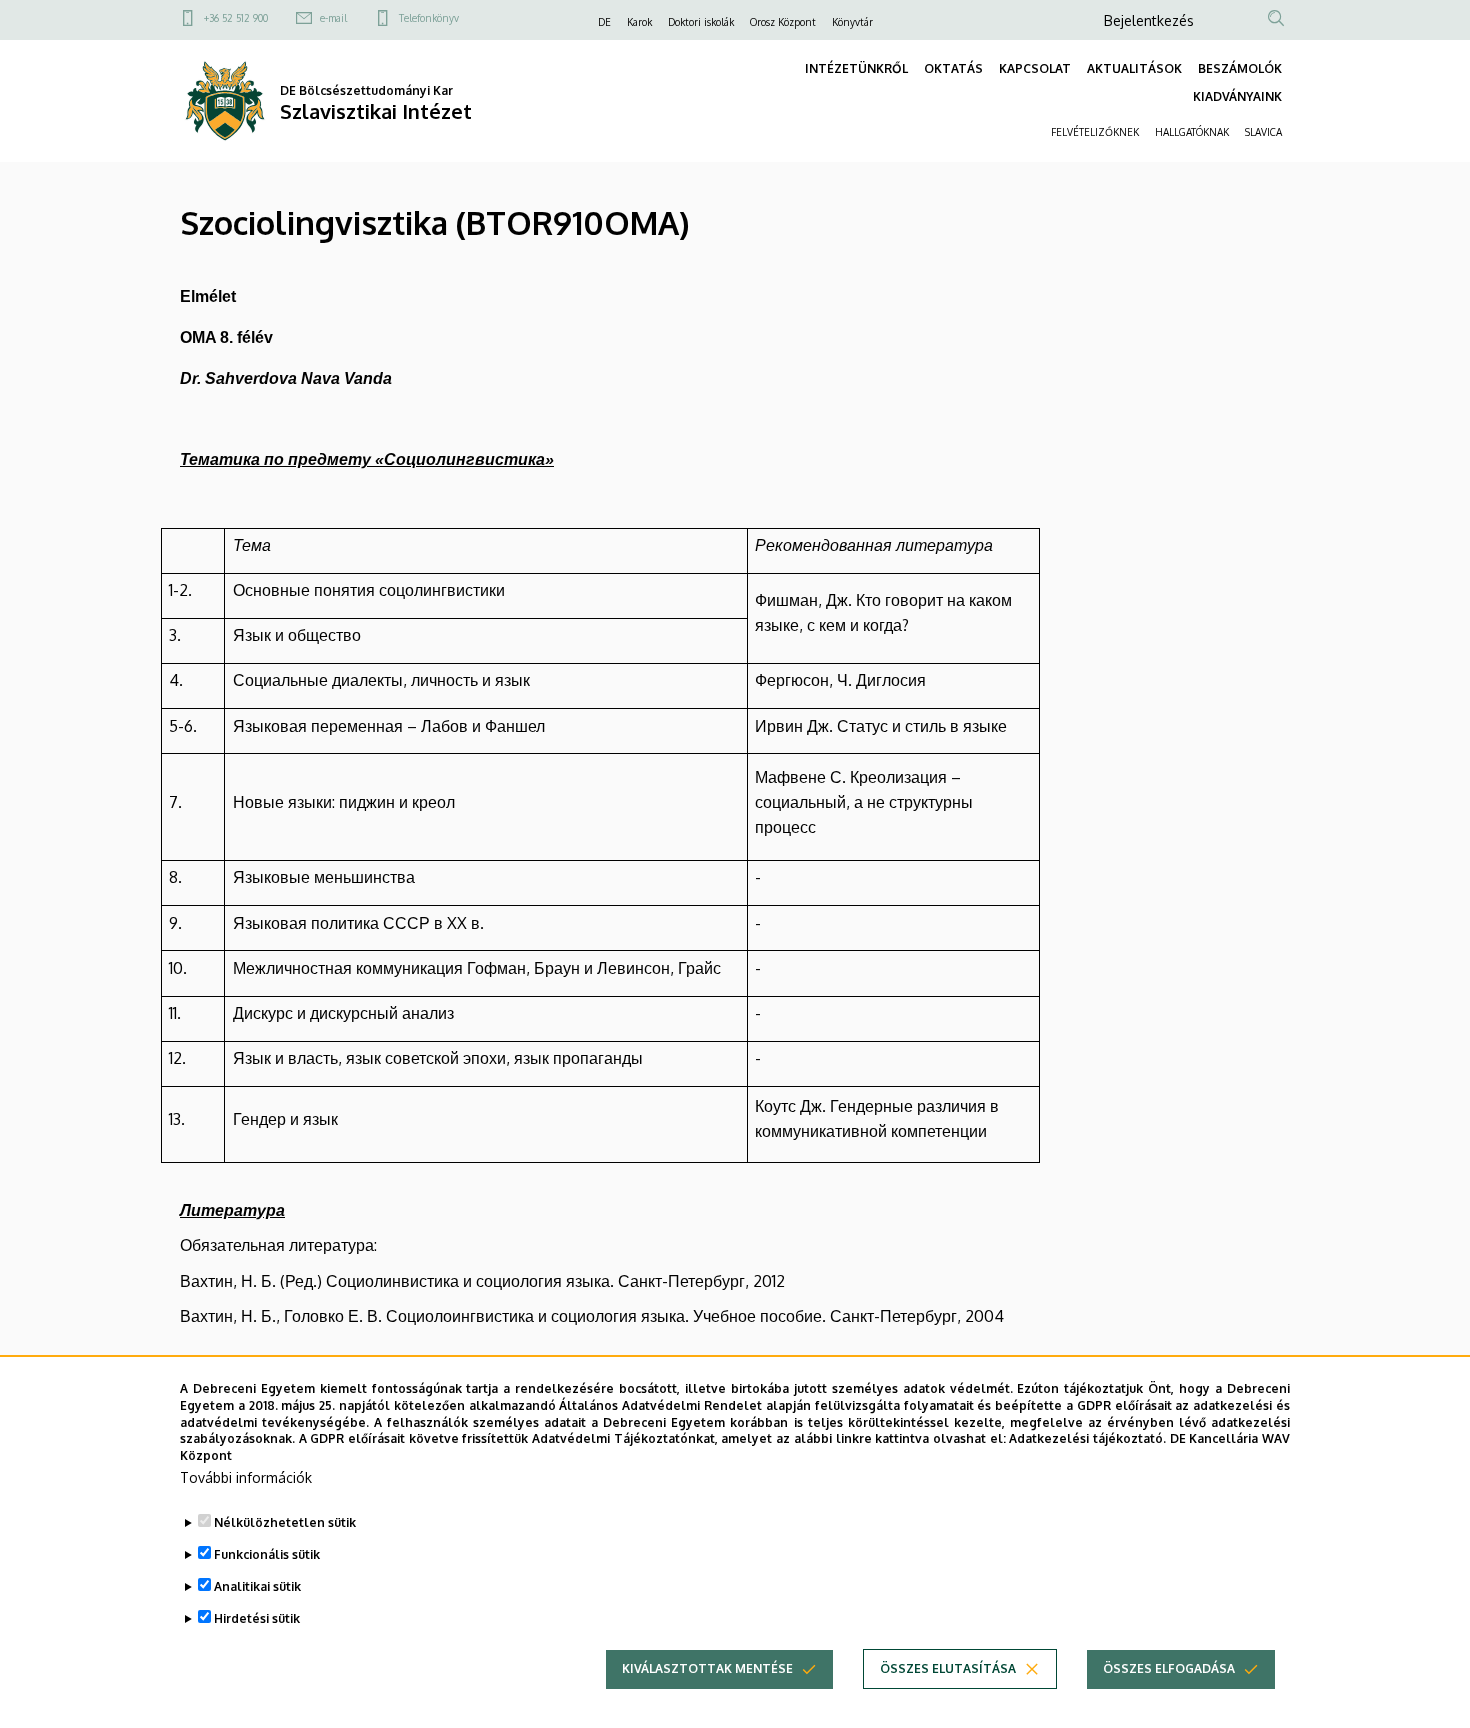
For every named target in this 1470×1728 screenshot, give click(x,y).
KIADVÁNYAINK (1237, 96)
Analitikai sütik (257, 1586)
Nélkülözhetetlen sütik (285, 1522)
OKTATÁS (953, 68)
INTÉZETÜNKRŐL (856, 68)
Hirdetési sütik (257, 1618)
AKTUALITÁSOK (1134, 68)
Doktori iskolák (701, 22)
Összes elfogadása (1169, 1668)
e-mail (333, 18)
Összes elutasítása (948, 1668)
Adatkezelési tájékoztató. (1087, 1438)
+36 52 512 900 (236, 18)
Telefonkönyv (429, 18)
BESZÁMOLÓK (1240, 68)
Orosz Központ (783, 22)
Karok (639, 22)
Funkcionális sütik (267, 1554)
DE (604, 22)
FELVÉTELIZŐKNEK (1095, 132)
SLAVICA (1263, 132)
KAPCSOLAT (1035, 68)
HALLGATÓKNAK (1192, 132)
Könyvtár (852, 22)
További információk (246, 1477)
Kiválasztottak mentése (707, 1668)
